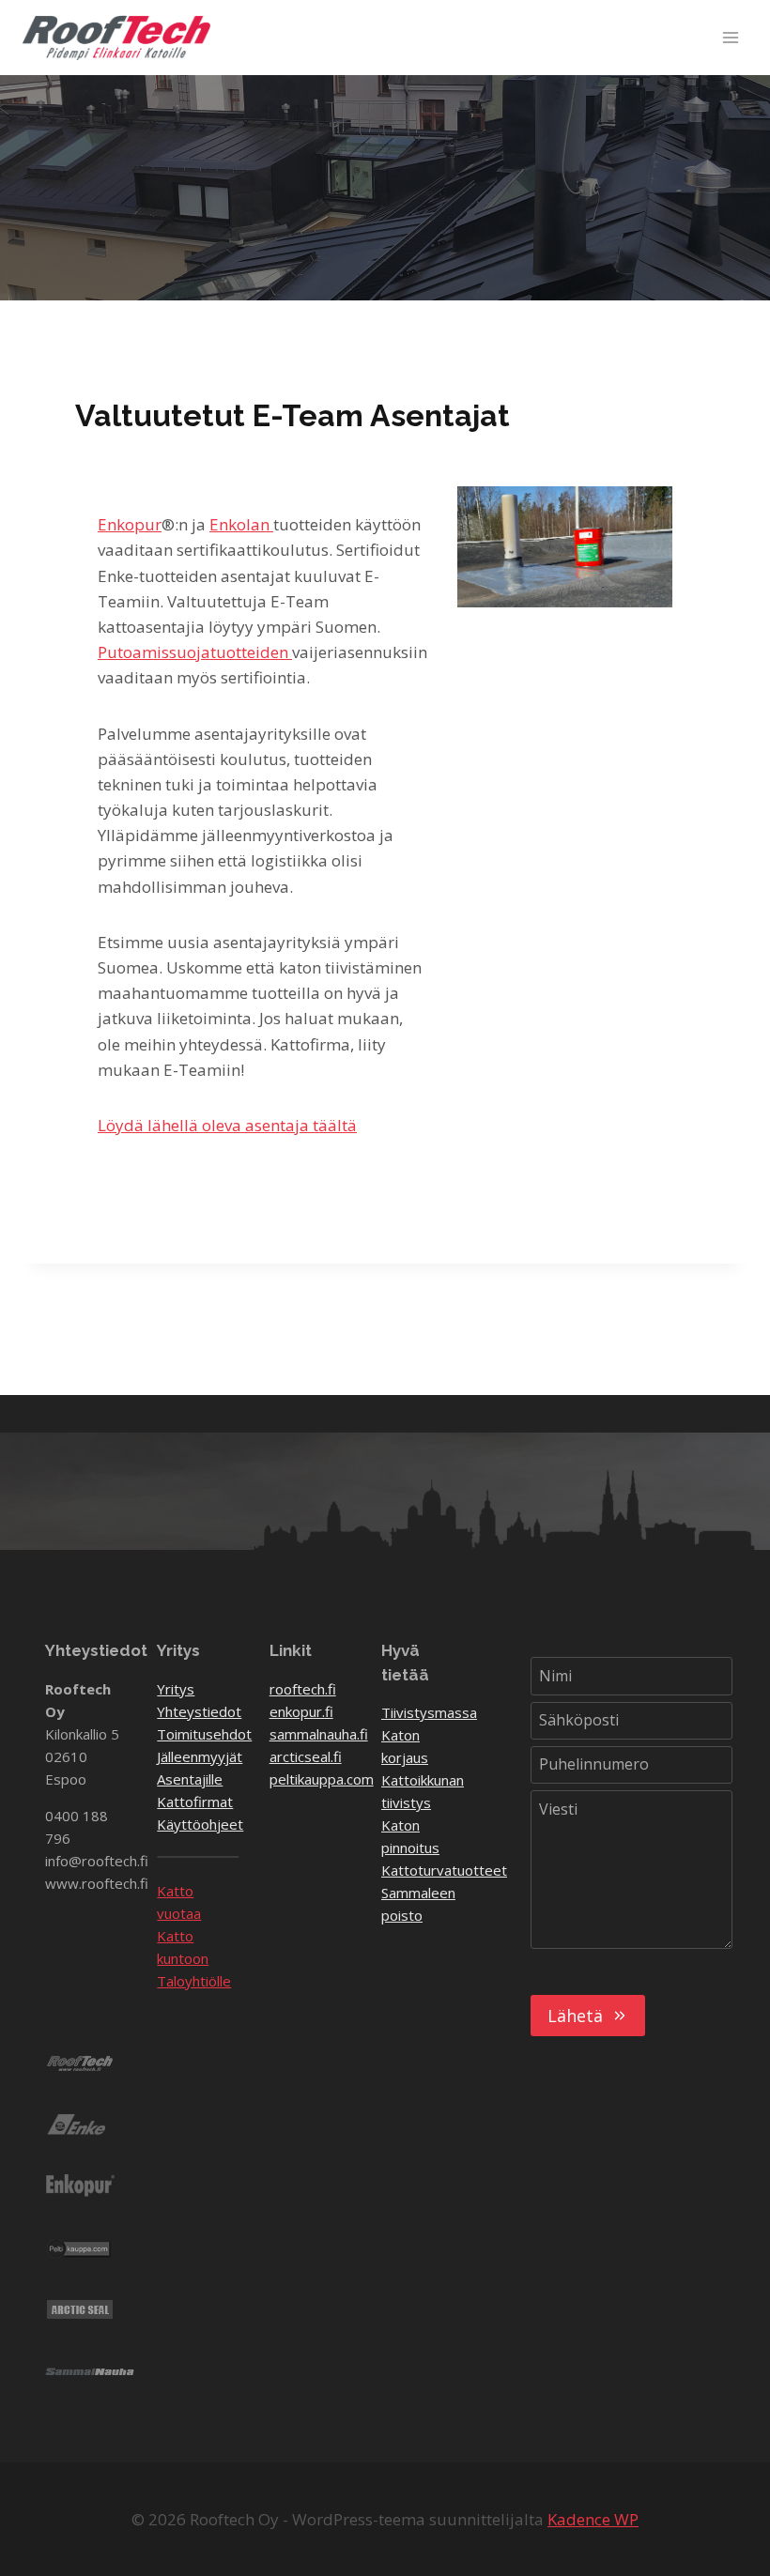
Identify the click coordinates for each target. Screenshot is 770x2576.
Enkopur (130, 524)
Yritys (176, 1689)
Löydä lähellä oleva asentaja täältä (227, 1125)
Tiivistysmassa (429, 1712)
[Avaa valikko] (730, 37)
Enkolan (241, 524)
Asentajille (190, 1779)
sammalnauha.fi (319, 1734)
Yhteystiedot (199, 1711)
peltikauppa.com (322, 1779)
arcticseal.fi (306, 1756)
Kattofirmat (195, 1802)
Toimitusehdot (204, 1734)
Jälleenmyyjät (200, 1756)
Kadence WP (593, 2519)
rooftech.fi (303, 1689)
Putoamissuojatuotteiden (195, 652)
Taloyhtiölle (194, 1981)
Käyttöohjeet (200, 1824)
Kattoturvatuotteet (444, 1870)
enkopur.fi (301, 1711)
